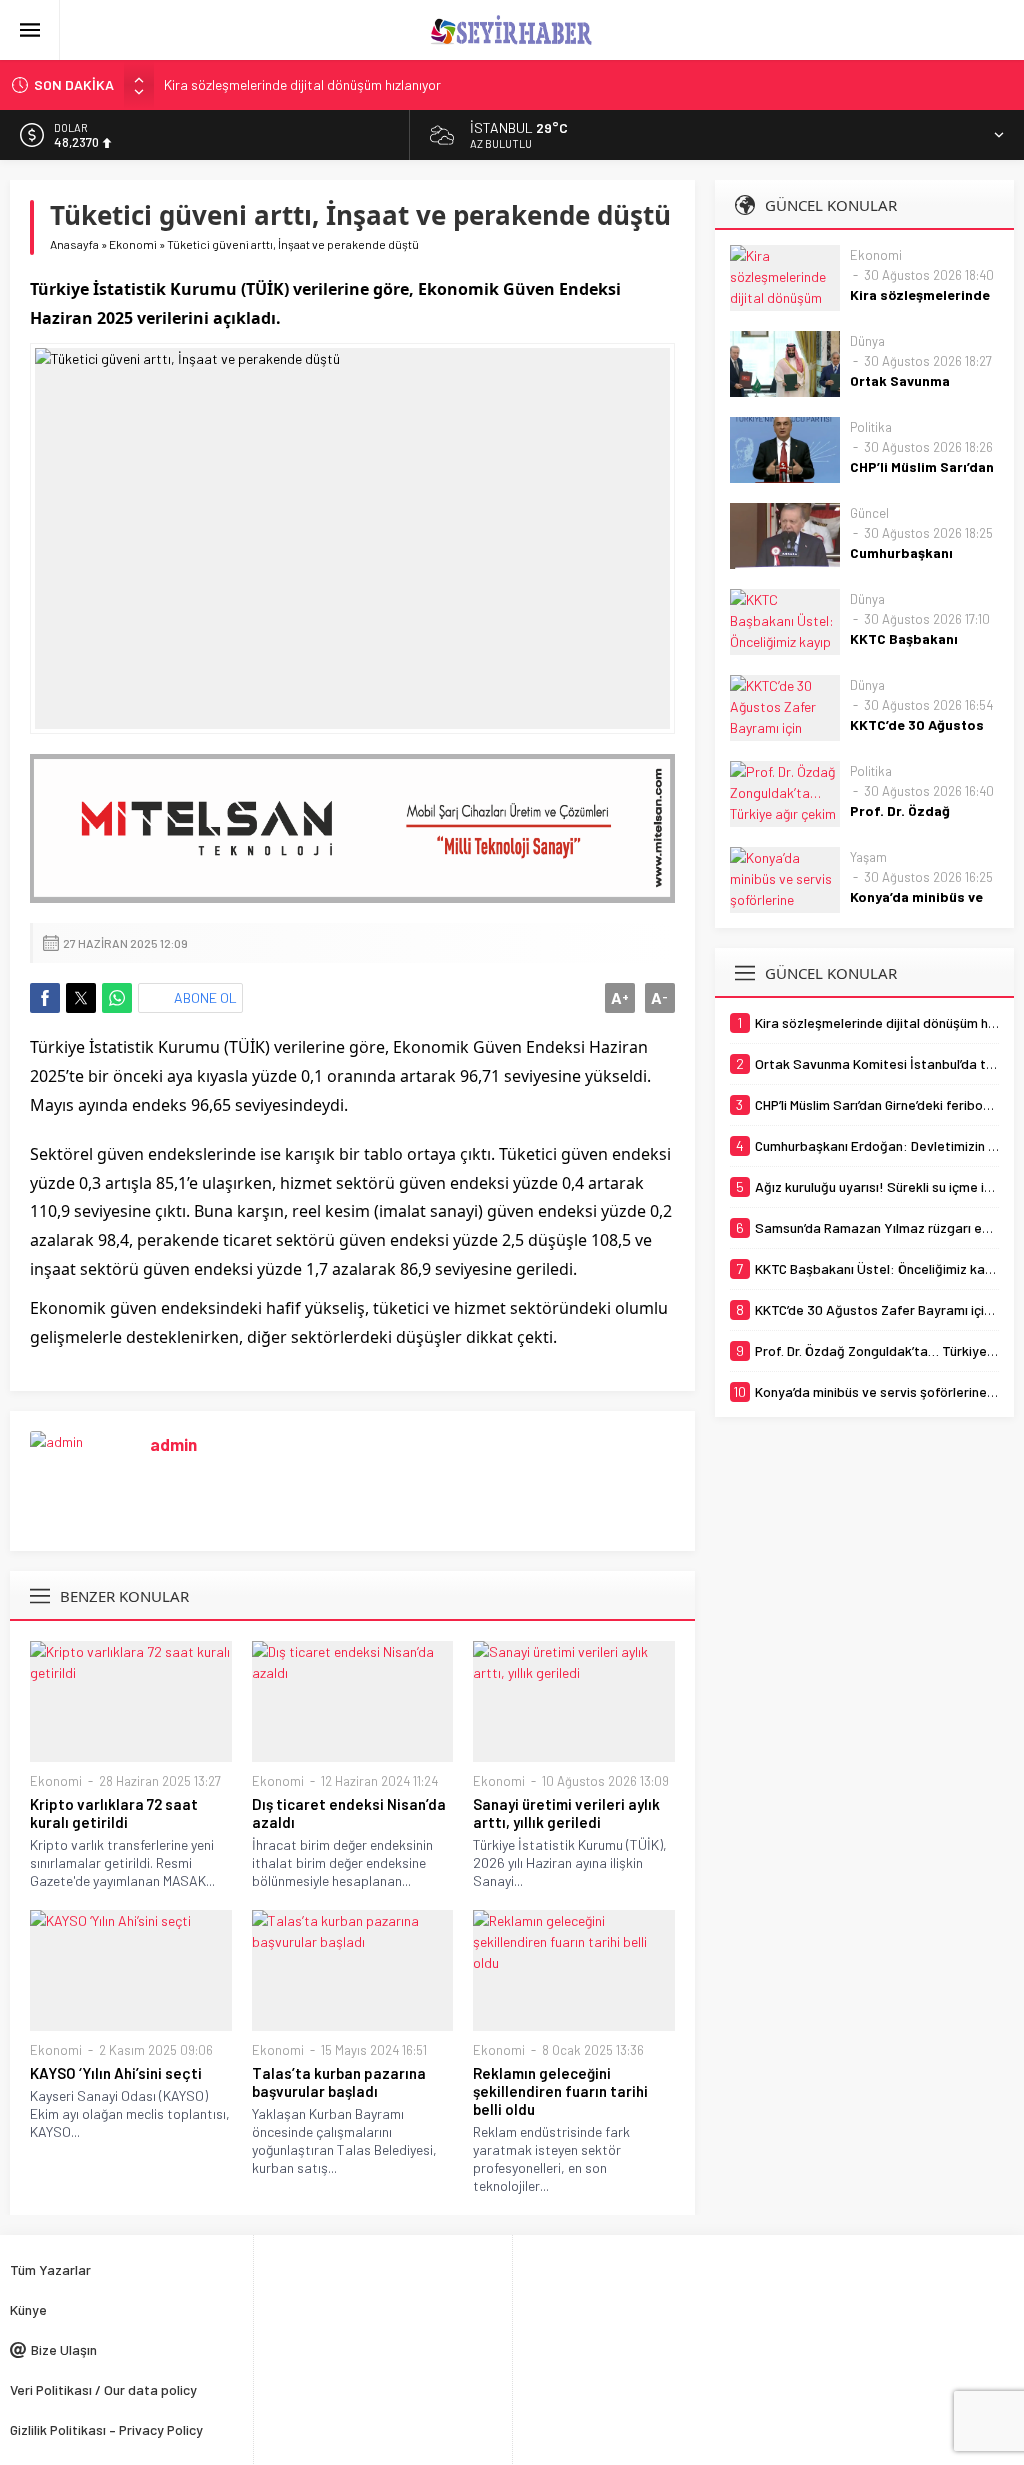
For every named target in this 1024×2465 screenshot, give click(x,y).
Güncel (869, 513)
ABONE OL (205, 997)
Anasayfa (74, 244)
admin (173, 1444)
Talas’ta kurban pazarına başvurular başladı (339, 2082)
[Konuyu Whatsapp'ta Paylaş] (117, 998)
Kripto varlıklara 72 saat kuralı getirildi (114, 1813)
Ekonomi (133, 244)
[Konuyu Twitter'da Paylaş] (81, 998)
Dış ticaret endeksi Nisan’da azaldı (349, 1813)
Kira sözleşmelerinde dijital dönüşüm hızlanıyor (302, 84)
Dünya (867, 341)
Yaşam (868, 857)
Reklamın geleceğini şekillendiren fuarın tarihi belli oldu (560, 2091)
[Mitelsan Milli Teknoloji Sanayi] (352, 829)
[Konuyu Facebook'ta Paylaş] (45, 998)
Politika (871, 427)
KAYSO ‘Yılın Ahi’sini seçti (116, 2073)
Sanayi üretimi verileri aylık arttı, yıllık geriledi (566, 1813)
